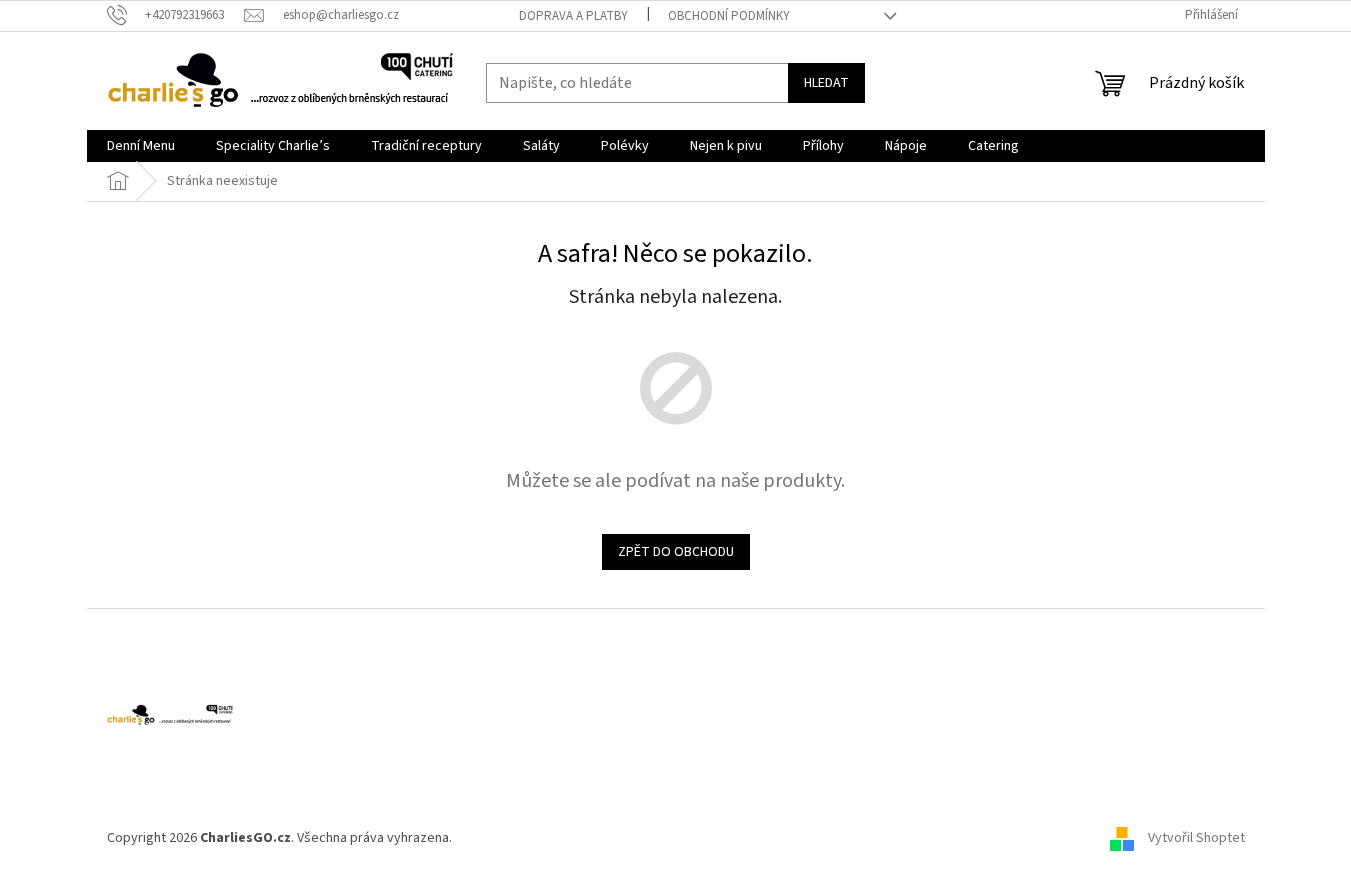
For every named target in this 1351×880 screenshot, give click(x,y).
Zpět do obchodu (676, 552)
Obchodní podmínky (729, 16)
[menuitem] (141, 146)
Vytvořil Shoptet (1196, 838)
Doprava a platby (573, 16)
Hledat (826, 83)
